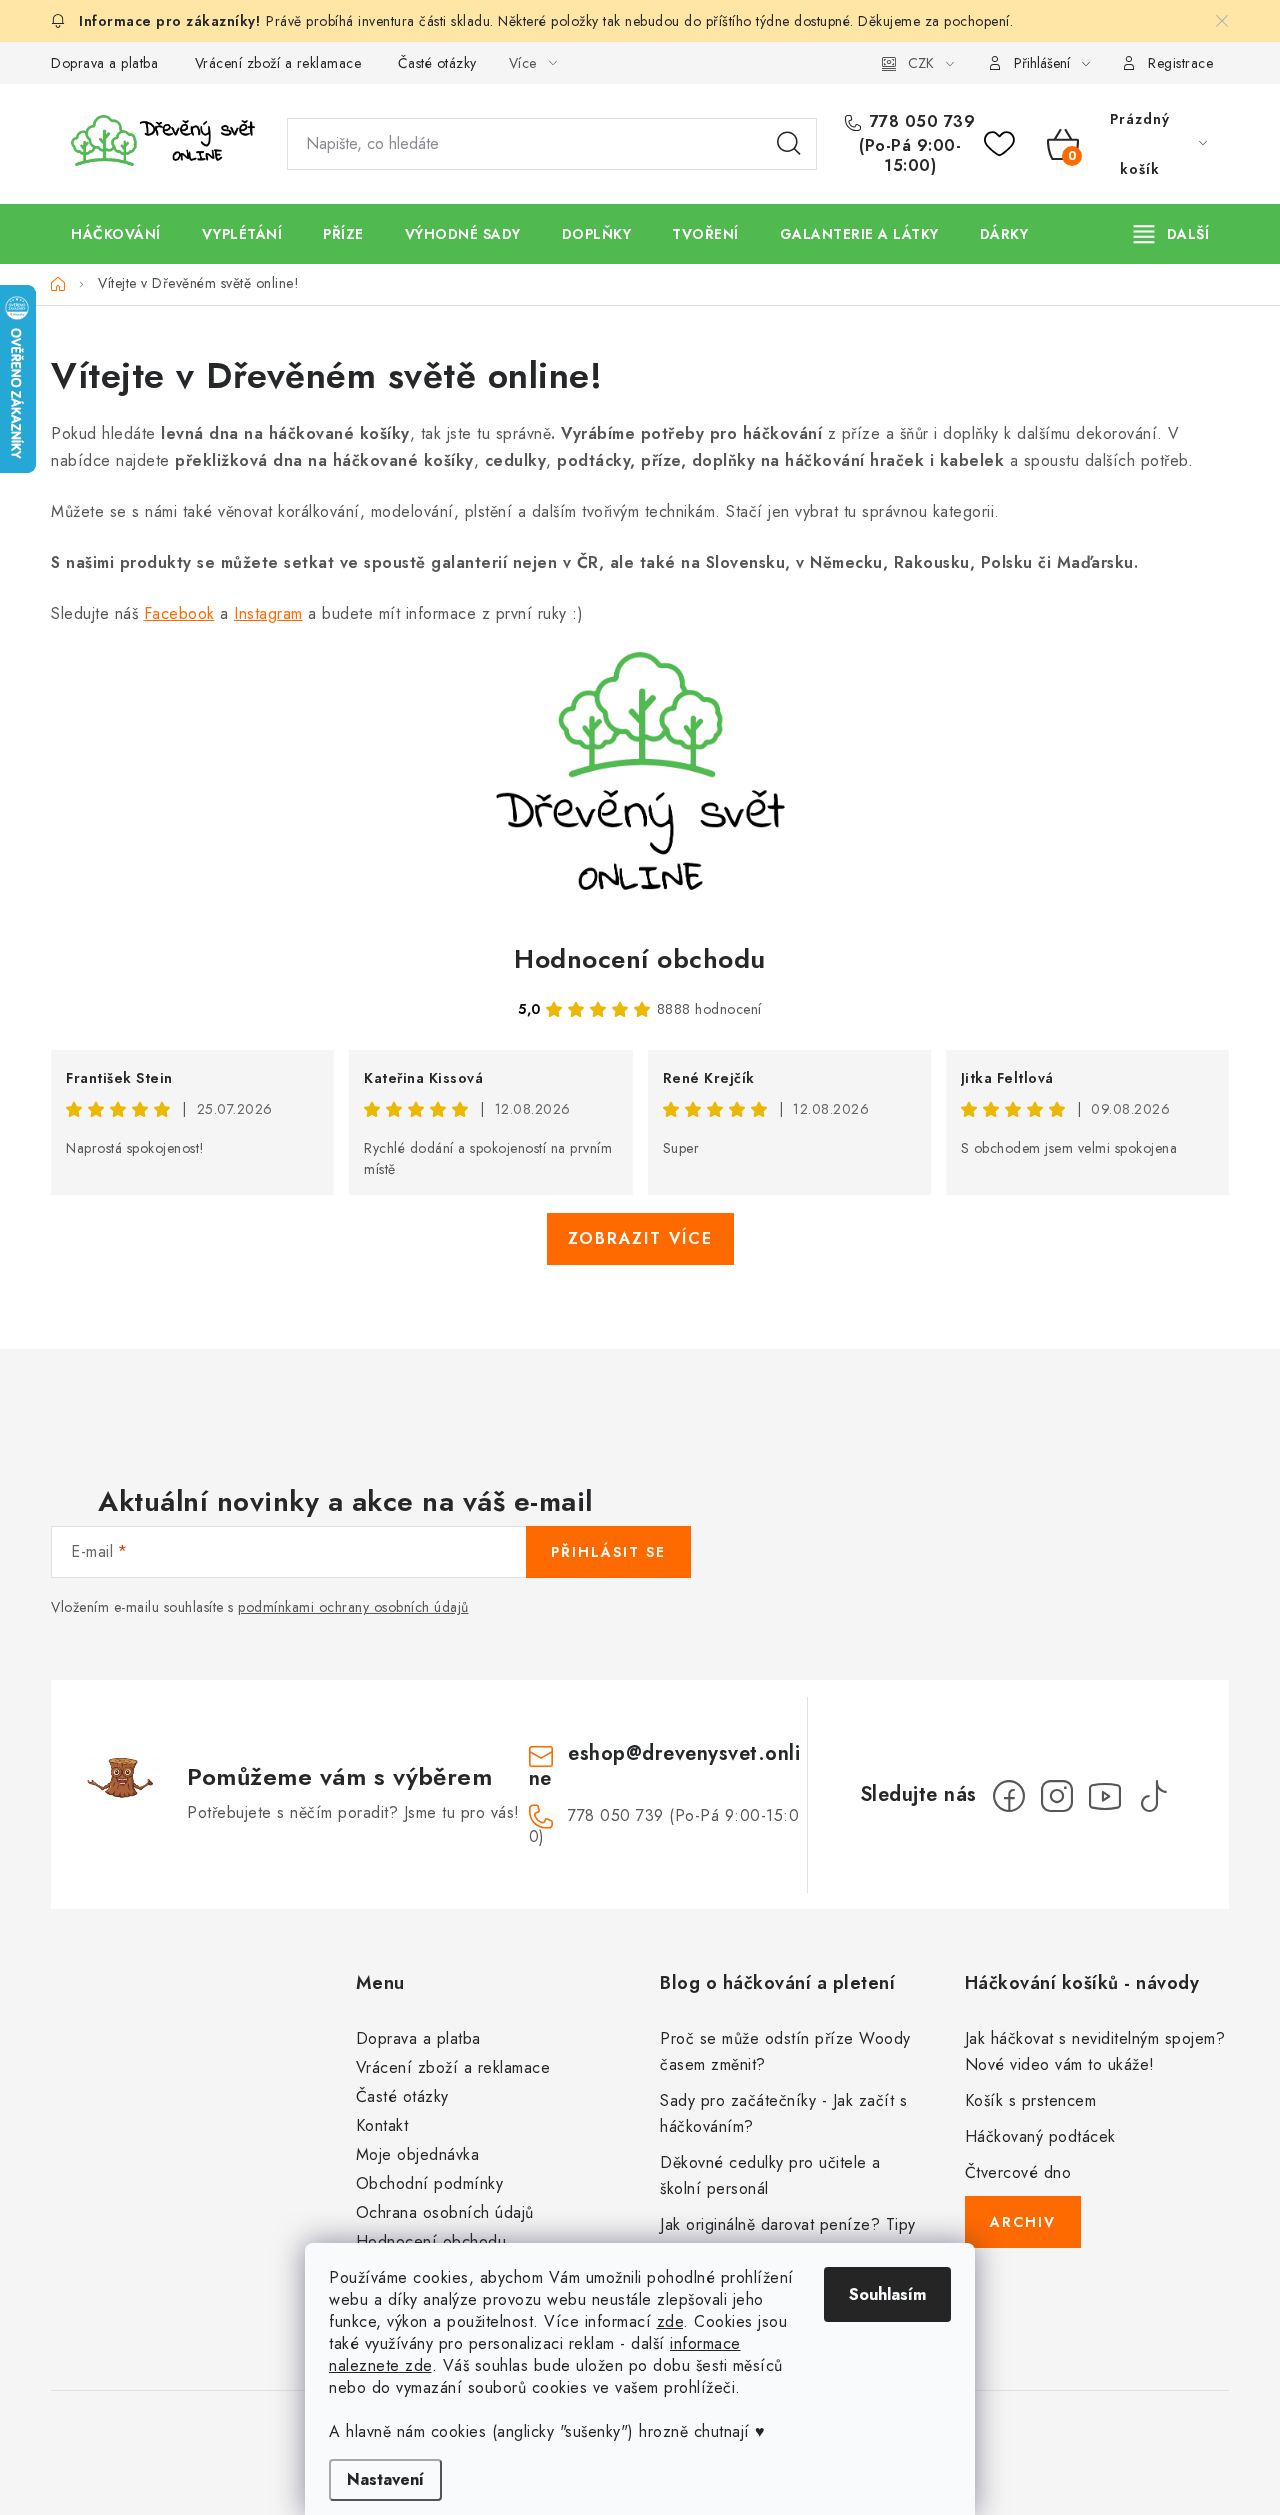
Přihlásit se (608, 1552)
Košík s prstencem (1031, 2100)
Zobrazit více (640, 1238)
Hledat (789, 144)
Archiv (1023, 2222)
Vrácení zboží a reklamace (278, 63)
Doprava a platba (104, 63)
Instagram (268, 613)
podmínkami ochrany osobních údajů (353, 1607)
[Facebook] (1009, 1796)
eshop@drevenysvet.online (665, 1765)
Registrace (1180, 63)
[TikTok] (1153, 1796)
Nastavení (385, 2479)
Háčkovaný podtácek (1040, 2136)
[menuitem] (116, 234)
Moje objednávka (418, 2154)
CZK (921, 63)
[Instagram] (1057, 1796)
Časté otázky (437, 63)
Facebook (179, 613)
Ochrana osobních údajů (445, 2212)
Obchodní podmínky (430, 2183)
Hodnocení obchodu (640, 959)
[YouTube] (1105, 1796)
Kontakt (382, 2125)
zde (670, 2321)
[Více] (1171, 234)
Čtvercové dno (1018, 2172)
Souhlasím (887, 2294)
